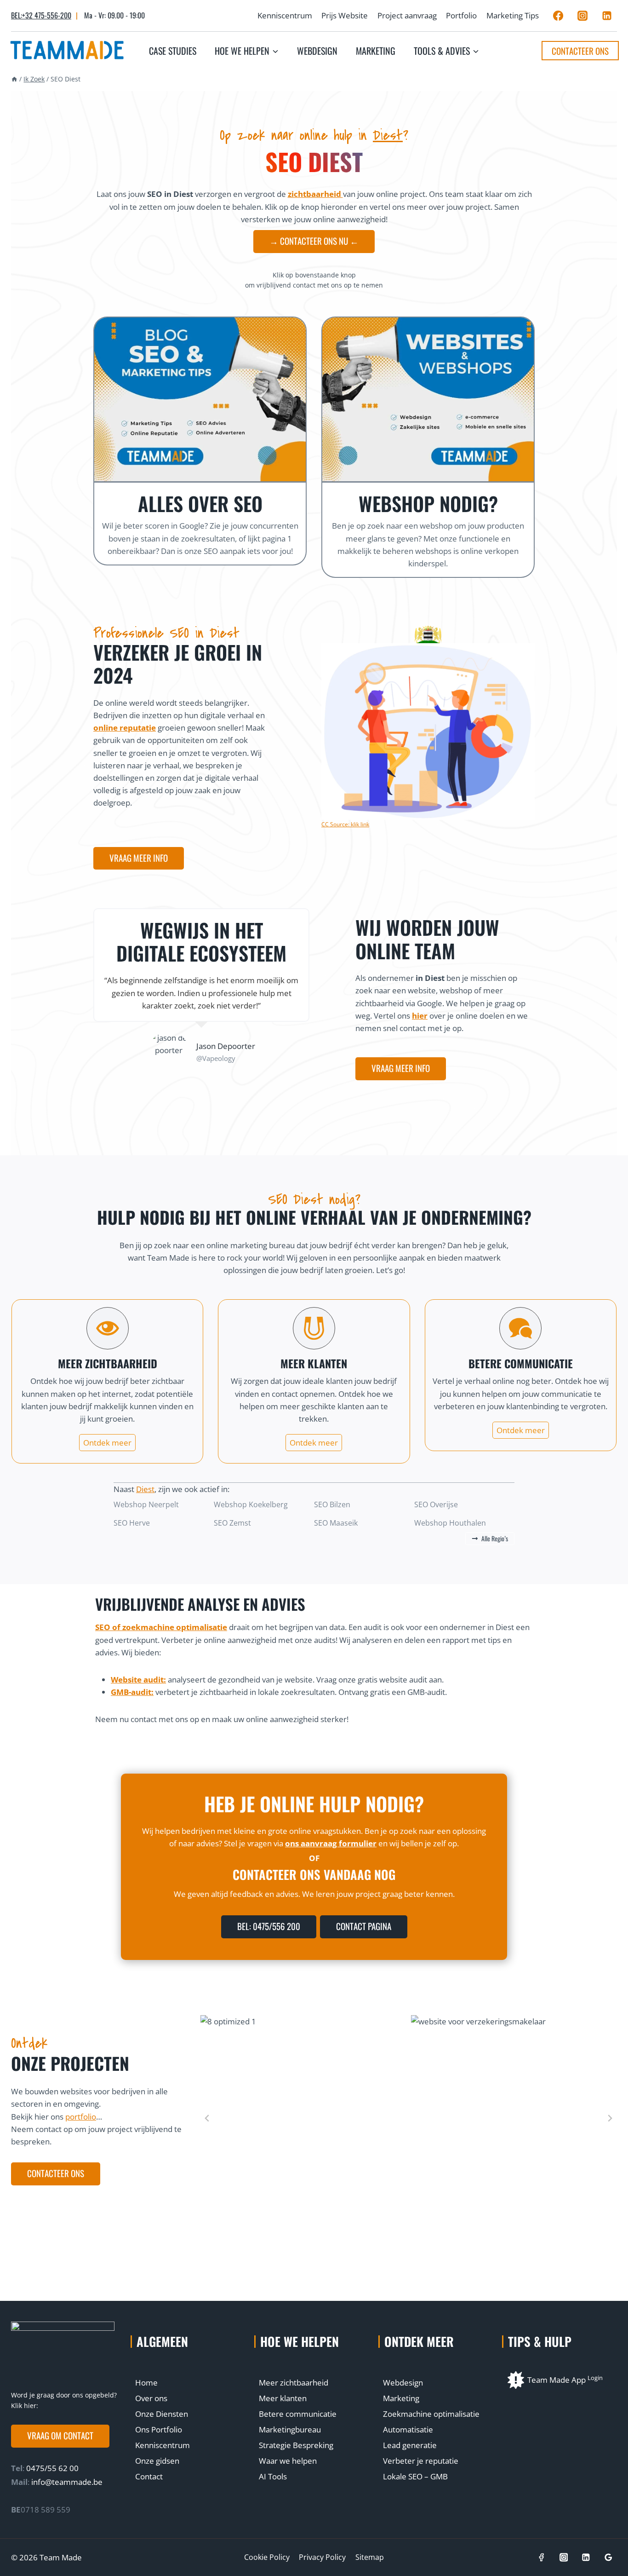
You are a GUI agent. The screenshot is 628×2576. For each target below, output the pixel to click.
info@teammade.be (67, 2482)
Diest (388, 135)
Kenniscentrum (285, 15)
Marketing (376, 51)
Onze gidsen (157, 2461)
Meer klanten (283, 2398)
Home (146, 2383)
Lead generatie (410, 2445)
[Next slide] (610, 2118)
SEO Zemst (232, 1523)
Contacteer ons (580, 51)
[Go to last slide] (207, 2118)
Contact (149, 2476)
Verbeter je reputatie (421, 2461)
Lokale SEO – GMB (415, 2476)
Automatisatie (408, 2429)
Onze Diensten (162, 2414)
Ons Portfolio (159, 2429)
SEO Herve (132, 1523)
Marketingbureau (290, 2429)
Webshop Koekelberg (251, 1504)
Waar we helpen (288, 2461)
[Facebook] (558, 16)
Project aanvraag (407, 15)
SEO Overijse (436, 1504)
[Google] (608, 2557)
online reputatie (125, 728)
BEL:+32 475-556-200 (41, 15)
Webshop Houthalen (450, 1523)
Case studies (173, 51)
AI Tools (273, 2476)
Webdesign (317, 51)
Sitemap (370, 2557)
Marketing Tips (513, 15)
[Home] (14, 79)
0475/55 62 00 (51, 2468)
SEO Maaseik (336, 1523)
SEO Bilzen (332, 1504)
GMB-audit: (132, 1692)
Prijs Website (345, 15)
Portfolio (461, 15)
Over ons (151, 2398)
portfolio (81, 2117)
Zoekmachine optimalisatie (431, 2414)
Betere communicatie (298, 2414)
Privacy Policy (322, 2557)
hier (420, 1016)
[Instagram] (582, 16)
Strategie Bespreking (296, 2445)
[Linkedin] (607, 16)
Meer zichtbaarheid (294, 2383)
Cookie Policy (267, 2557)
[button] (60, 2436)
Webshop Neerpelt (146, 1504)
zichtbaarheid (315, 194)
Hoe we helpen (300, 2341)
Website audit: (138, 1680)
